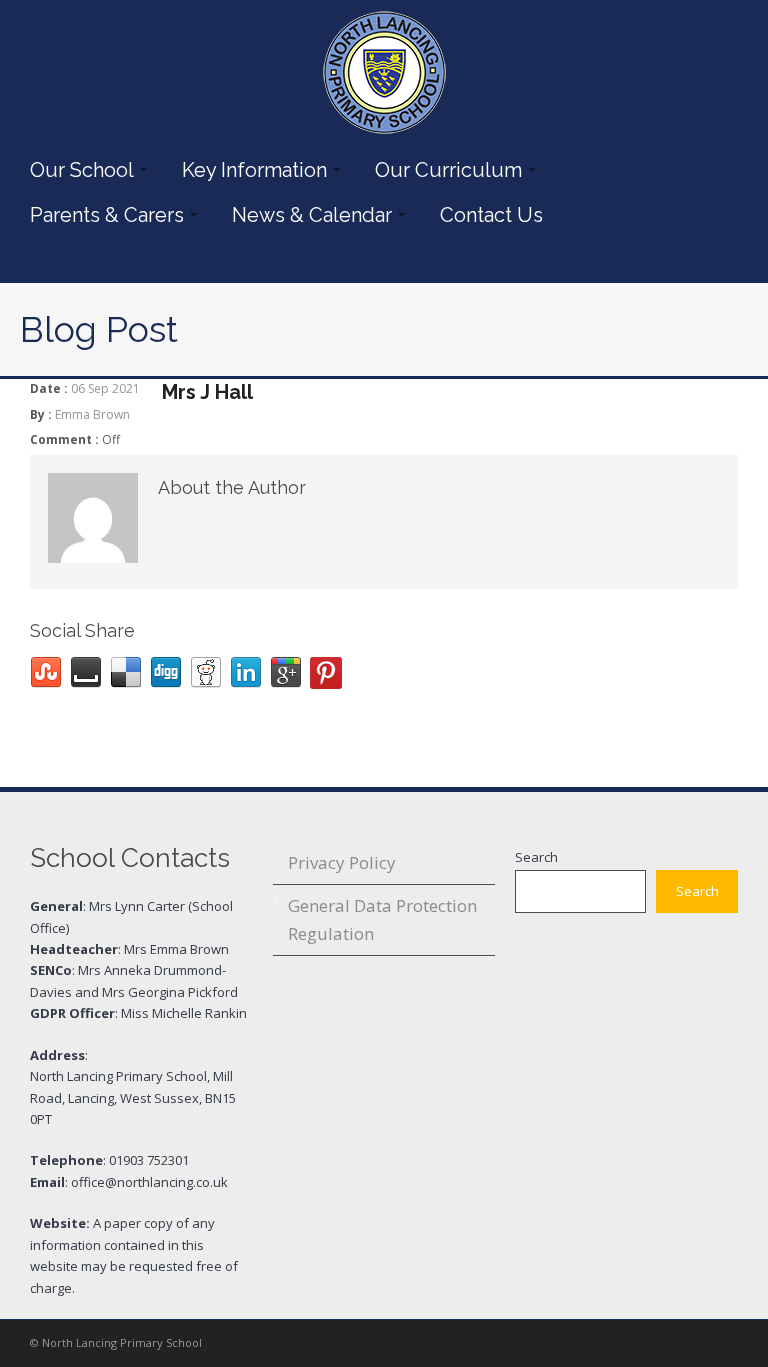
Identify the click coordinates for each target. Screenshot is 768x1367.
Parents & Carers (102, 215)
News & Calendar (307, 215)
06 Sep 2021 (105, 388)
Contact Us (491, 215)
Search (536, 857)
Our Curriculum (443, 170)
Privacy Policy (342, 862)
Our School (77, 170)
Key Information (249, 170)
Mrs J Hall (207, 392)
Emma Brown (92, 414)
